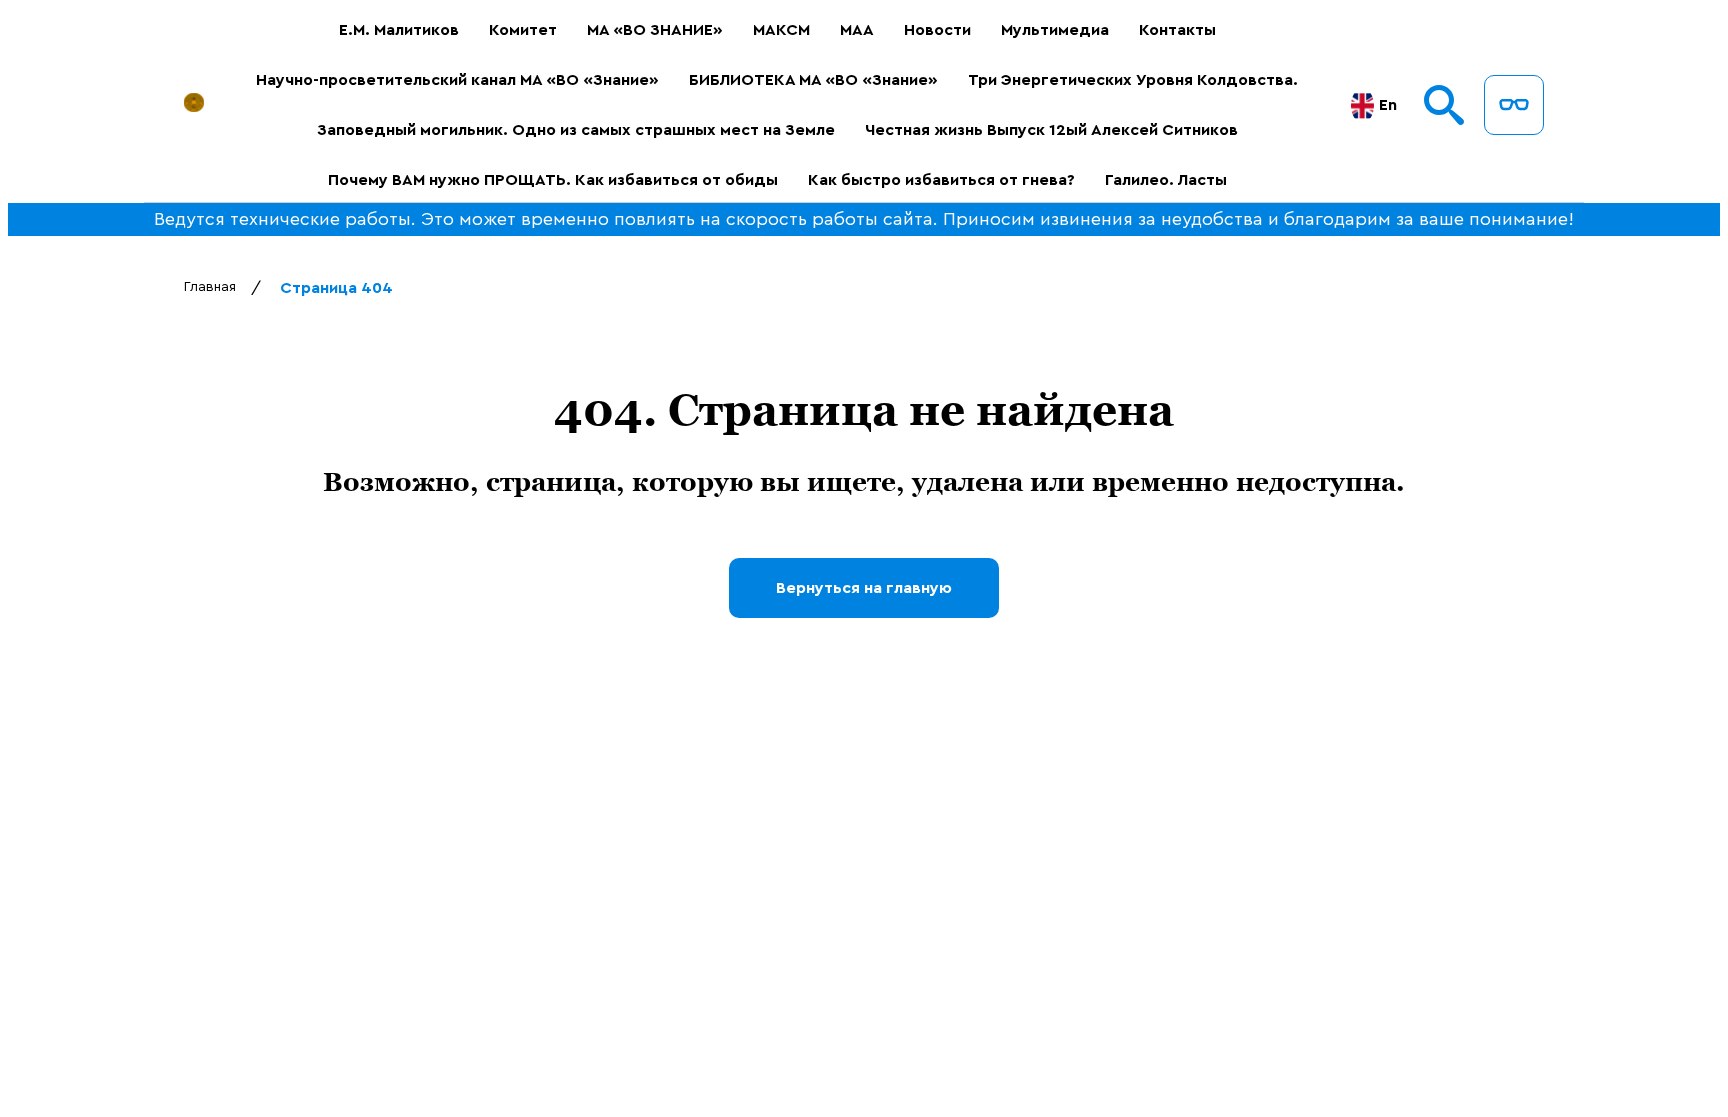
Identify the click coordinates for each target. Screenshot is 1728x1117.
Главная (210, 287)
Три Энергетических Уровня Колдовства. (1133, 80)
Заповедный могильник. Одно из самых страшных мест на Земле (576, 130)
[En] (1362, 105)
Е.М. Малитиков (399, 30)
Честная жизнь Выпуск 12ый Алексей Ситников (1051, 130)
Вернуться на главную (864, 588)
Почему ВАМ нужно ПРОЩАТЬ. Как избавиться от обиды (553, 180)
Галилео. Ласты (1166, 180)
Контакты (1177, 30)
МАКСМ (781, 30)
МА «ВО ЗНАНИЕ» (655, 30)
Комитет (523, 30)
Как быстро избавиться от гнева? (941, 180)
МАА (857, 30)
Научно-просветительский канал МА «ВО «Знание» (457, 80)
